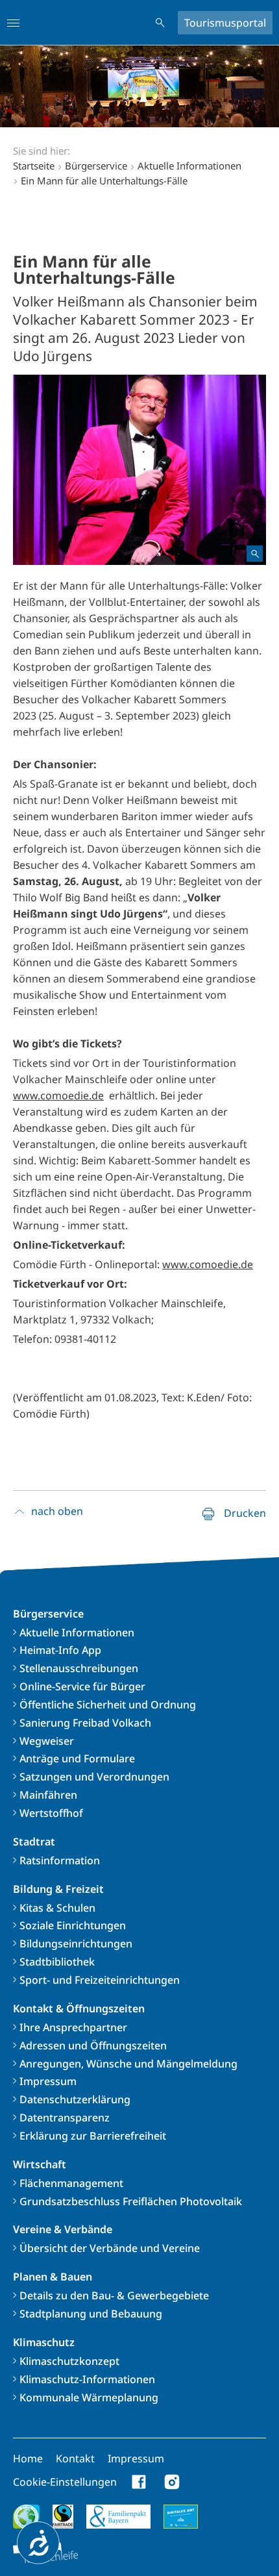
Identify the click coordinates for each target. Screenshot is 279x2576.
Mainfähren (48, 1795)
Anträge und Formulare (77, 1758)
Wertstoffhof (51, 1813)
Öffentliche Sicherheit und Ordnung (108, 1705)
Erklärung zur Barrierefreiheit (93, 2136)
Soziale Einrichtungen (73, 1925)
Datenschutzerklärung (75, 2099)
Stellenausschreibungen (79, 1668)
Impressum (48, 2081)
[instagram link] (172, 2482)
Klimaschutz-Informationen (87, 2379)
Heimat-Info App (60, 1650)
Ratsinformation (60, 1860)
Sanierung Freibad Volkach (85, 1723)
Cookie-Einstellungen (65, 2482)
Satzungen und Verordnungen (94, 1777)
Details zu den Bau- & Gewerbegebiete (114, 2295)
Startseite (34, 166)
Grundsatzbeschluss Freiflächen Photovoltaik (131, 2201)
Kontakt (75, 2458)
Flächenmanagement (71, 2183)
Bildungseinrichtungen (76, 1944)
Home (28, 2458)
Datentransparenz (65, 2118)
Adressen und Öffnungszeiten (93, 2045)
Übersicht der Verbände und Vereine (110, 2248)
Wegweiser (47, 1741)
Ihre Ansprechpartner (73, 2027)
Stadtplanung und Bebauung (91, 2314)
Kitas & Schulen (57, 1908)
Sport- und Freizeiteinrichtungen (100, 1980)
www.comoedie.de (58, 1095)
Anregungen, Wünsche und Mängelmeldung (128, 2064)
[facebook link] (139, 2482)
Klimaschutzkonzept (69, 2361)
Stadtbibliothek (57, 1962)
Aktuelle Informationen (77, 1632)
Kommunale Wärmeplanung (89, 2397)
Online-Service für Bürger (82, 1686)
